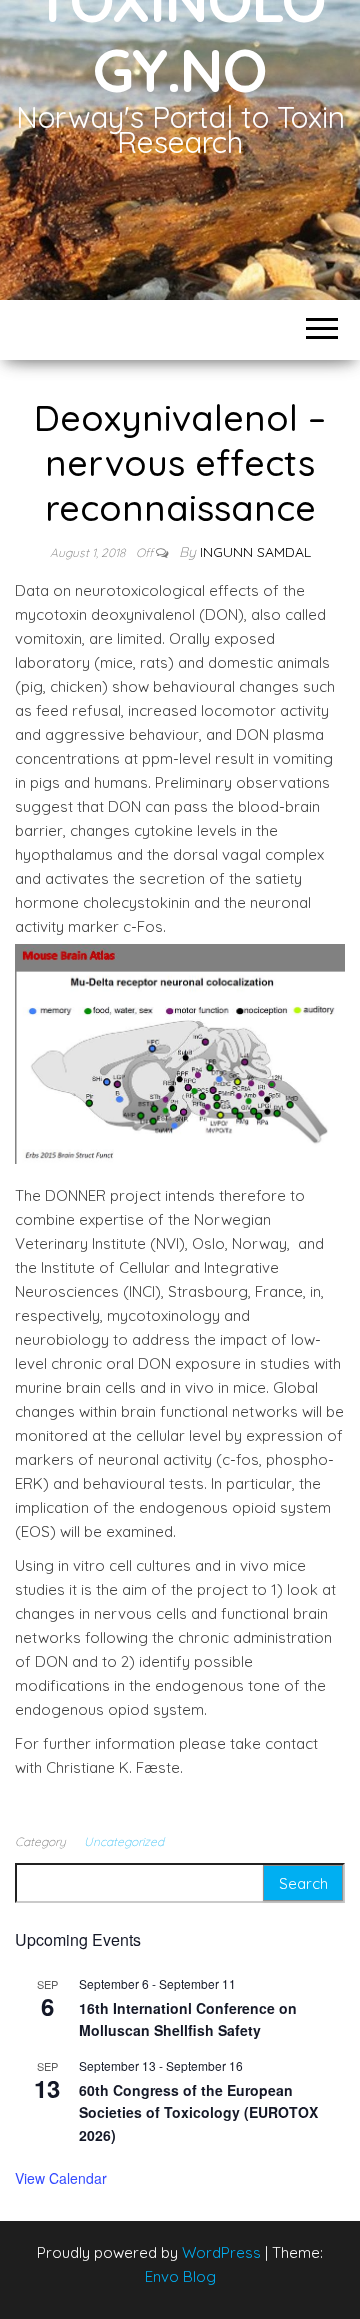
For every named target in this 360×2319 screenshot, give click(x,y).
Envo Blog (180, 2276)
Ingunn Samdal (255, 552)
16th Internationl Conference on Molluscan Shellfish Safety (188, 2019)
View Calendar (61, 2178)
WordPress (221, 2252)
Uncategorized (124, 1841)
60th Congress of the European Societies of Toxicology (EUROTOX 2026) (198, 2112)
